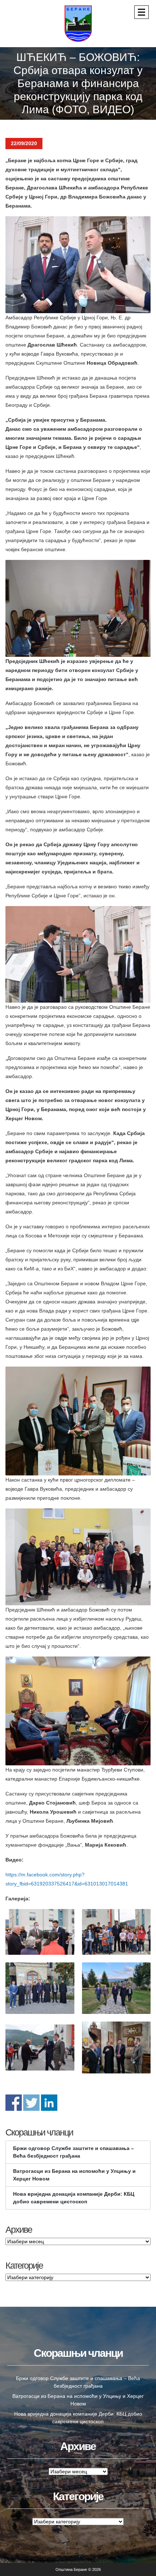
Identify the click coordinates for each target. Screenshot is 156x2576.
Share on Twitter (31, 2103)
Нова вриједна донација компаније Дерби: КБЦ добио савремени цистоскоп (74, 2198)
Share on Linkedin (49, 2103)
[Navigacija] (141, 12)
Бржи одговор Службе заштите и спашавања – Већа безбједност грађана (73, 2152)
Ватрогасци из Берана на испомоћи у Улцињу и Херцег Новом (74, 2175)
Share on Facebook (14, 2103)
